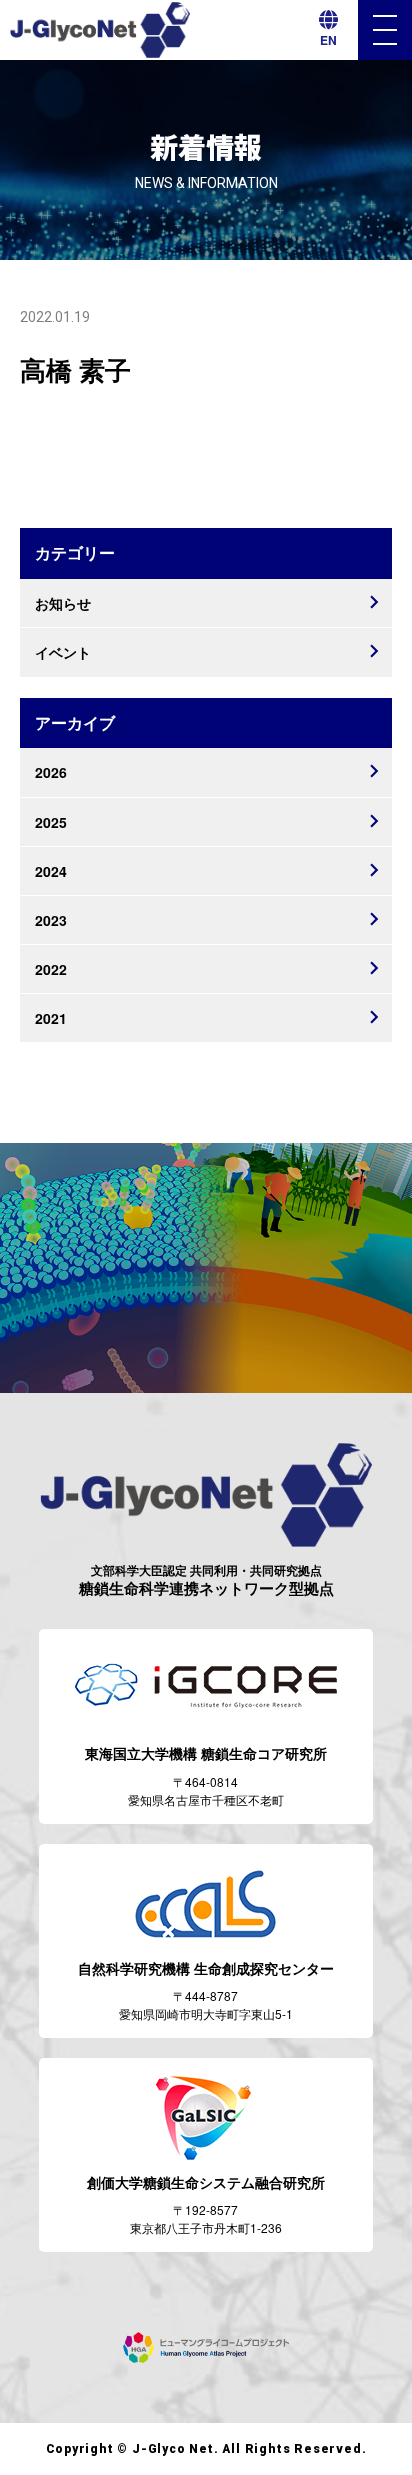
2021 (51, 1018)
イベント (63, 652)
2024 (51, 871)
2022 (51, 969)
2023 (51, 920)
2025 (51, 822)
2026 (51, 772)
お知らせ (63, 603)
